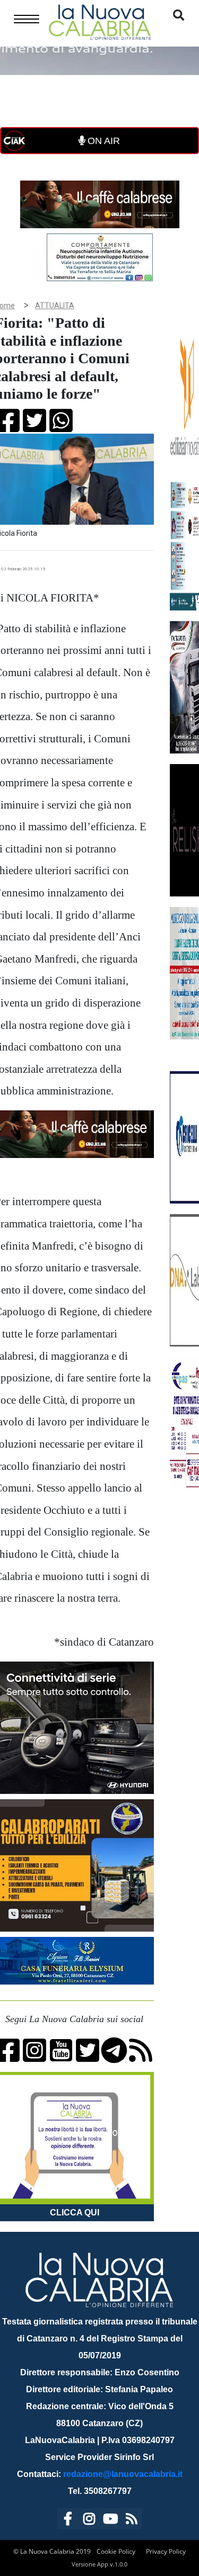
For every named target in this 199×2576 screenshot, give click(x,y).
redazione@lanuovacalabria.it (123, 2474)
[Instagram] (89, 2521)
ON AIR (102, 141)
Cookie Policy (116, 2551)
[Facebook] (68, 2521)
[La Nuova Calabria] (100, 21)
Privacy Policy (166, 2551)
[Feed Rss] (132, 2521)
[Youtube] (110, 2521)
